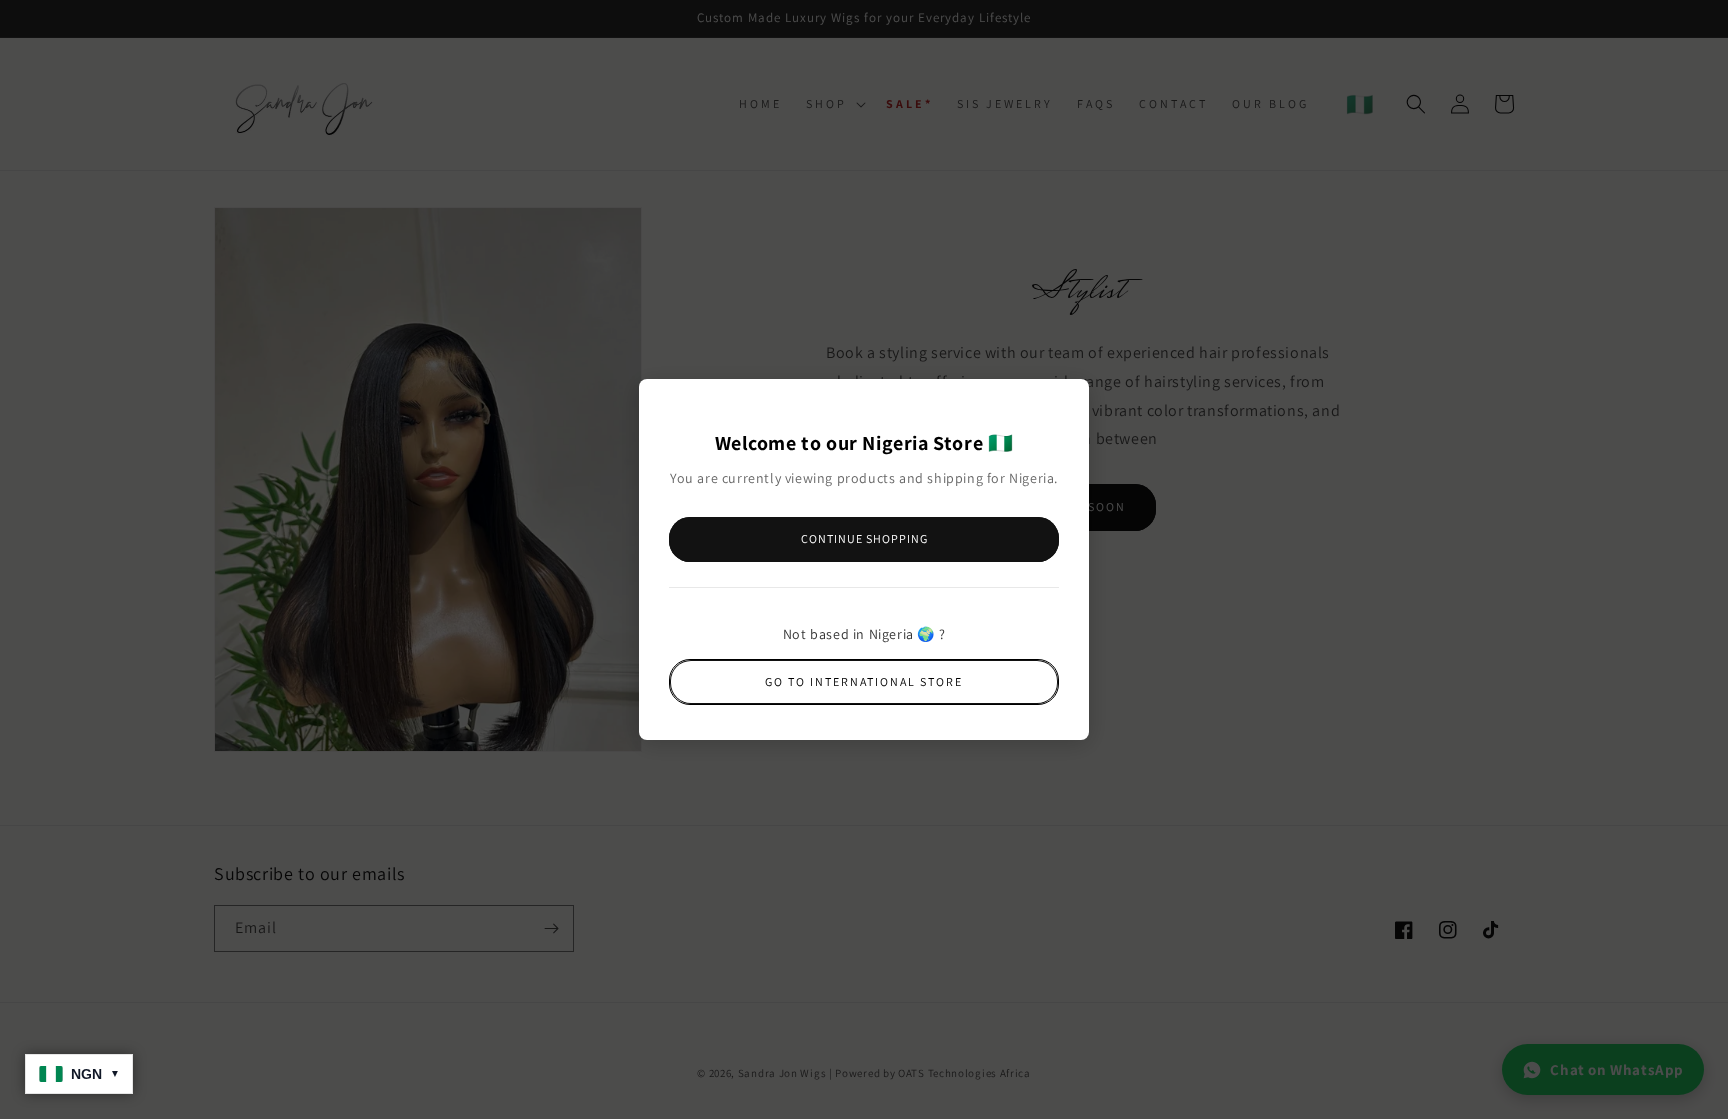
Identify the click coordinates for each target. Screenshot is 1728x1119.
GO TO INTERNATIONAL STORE (864, 681)
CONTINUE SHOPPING (864, 538)
